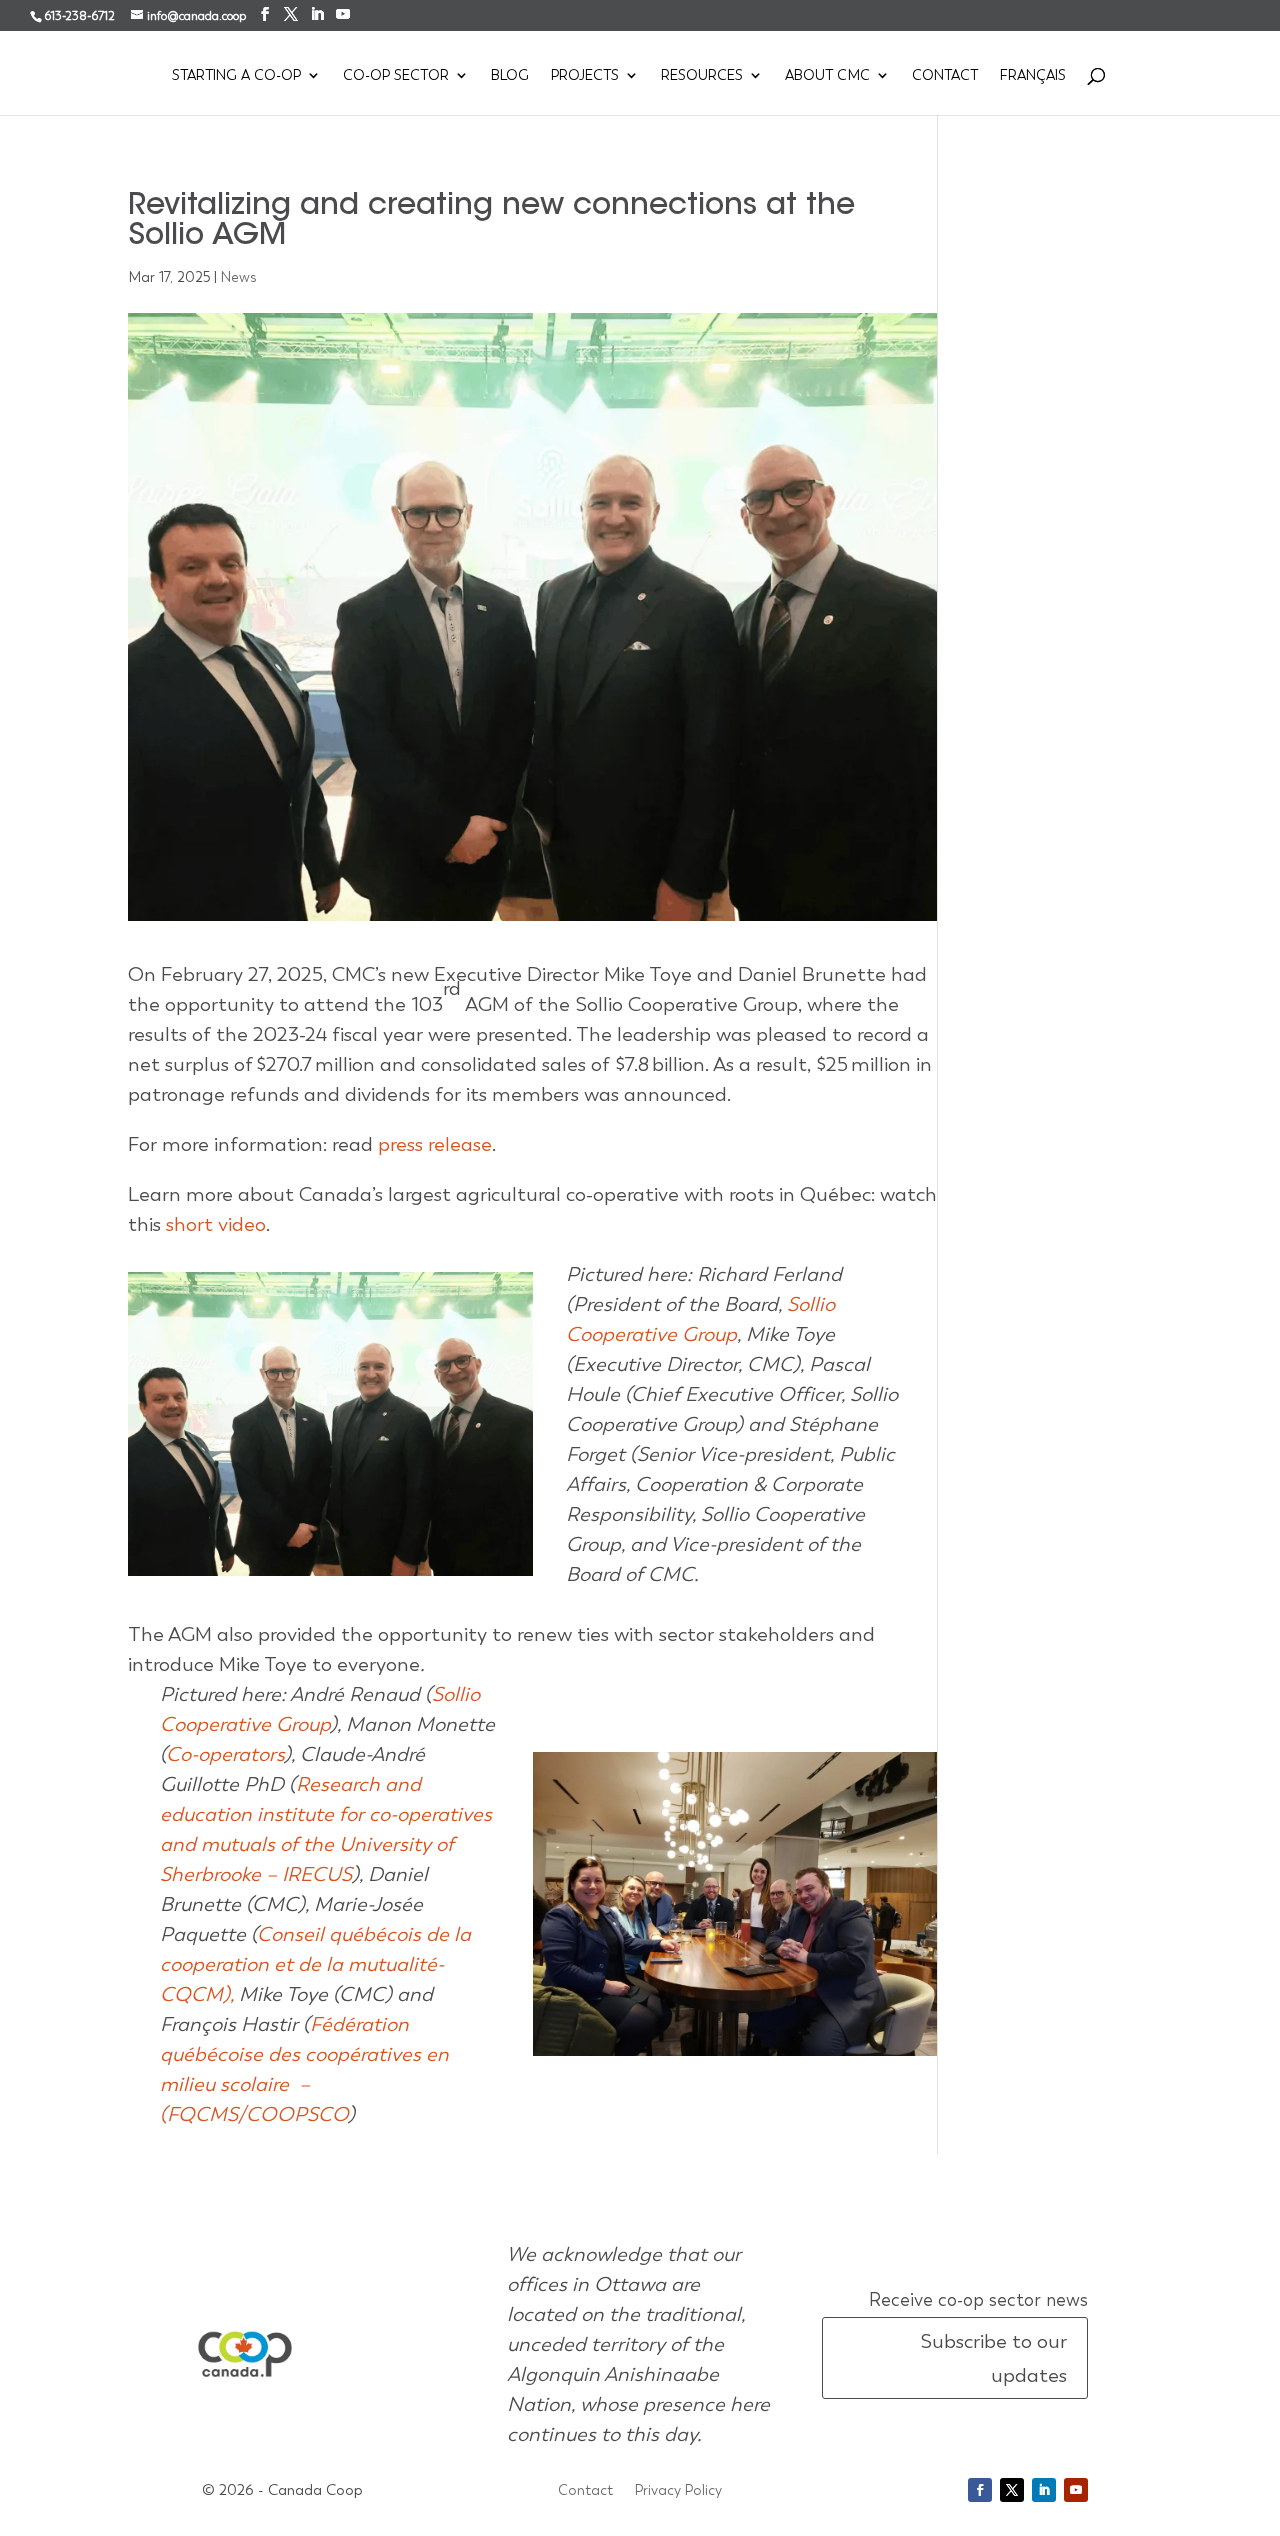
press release (435, 1144)
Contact (945, 76)
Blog (510, 76)
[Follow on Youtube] (1076, 2490)
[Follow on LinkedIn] (1044, 2490)
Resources (702, 76)
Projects (585, 76)
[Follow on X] (1012, 2490)
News (239, 277)
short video (216, 1224)
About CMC (827, 76)
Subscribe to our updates (993, 2358)
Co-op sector (396, 76)
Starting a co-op (236, 76)
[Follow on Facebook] (980, 2490)
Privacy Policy (678, 2491)
